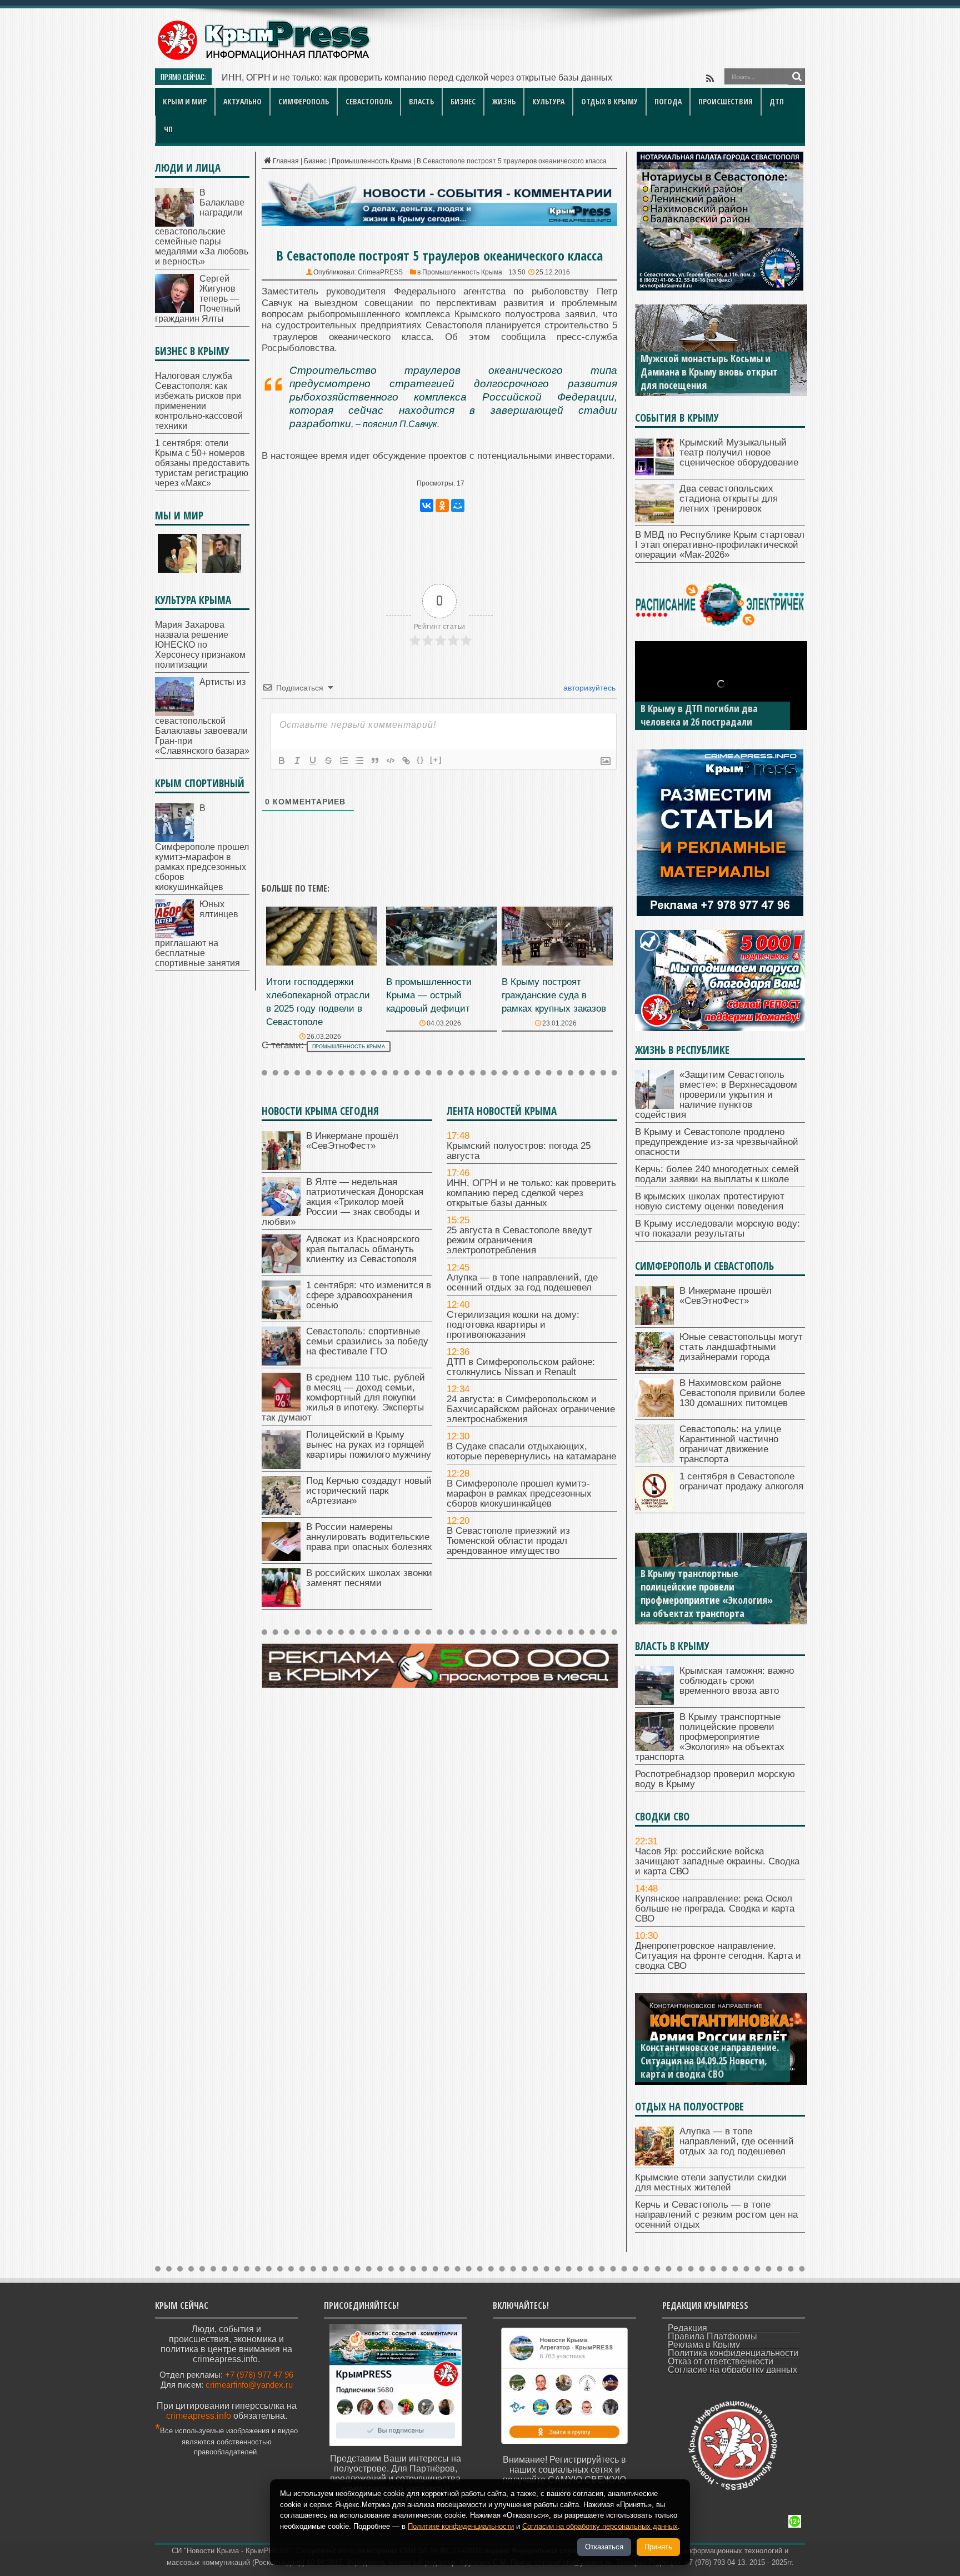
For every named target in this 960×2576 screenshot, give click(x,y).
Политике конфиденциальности (461, 2526)
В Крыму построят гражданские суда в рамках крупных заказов (554, 995)
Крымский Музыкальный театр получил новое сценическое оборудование (739, 452)
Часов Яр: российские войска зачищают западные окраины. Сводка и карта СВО (717, 1861)
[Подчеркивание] (313, 761)
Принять (658, 2547)
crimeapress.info (199, 2416)
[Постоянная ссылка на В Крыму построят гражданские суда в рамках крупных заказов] (557, 962)
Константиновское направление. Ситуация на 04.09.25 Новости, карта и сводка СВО (710, 2060)
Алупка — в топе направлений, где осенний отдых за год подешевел (522, 1282)
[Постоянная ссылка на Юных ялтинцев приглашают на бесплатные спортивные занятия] (174, 935)
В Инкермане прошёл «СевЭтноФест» (301, 77)
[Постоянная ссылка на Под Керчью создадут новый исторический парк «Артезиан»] (281, 1512)
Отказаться (604, 2547)
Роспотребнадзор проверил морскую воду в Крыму (715, 1779)
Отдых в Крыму (609, 101)
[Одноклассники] (442, 506)
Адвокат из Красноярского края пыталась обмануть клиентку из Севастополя (363, 1249)
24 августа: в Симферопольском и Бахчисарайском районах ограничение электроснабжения (531, 1409)
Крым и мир (185, 101)
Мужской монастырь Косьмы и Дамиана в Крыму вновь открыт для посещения (709, 372)
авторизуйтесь (588, 688)
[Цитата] (375, 761)
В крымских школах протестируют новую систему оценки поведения (710, 1201)
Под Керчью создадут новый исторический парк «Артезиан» (369, 1491)
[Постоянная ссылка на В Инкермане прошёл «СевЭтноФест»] (281, 1167)
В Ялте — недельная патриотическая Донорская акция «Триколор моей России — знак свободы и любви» (342, 1202)
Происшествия (726, 101)
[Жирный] (282, 761)
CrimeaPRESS (380, 272)
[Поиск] (797, 77)
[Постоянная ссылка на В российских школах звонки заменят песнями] (281, 1604)
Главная (286, 161)
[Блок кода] (391, 761)
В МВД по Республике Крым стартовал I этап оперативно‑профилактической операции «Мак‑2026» (720, 545)
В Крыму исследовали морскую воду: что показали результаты (717, 1229)
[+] (436, 760)
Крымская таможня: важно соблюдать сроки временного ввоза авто (737, 1681)
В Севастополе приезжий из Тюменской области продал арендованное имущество (508, 1541)
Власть (421, 101)
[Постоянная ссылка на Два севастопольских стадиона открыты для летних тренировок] (654, 520)
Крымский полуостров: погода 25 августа (519, 1151)
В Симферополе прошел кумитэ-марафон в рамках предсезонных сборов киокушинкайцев (519, 1494)
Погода (668, 101)
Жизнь (504, 101)
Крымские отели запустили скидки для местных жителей (711, 2182)
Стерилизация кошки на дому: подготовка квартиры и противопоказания (513, 1325)
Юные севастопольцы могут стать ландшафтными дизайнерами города (741, 1347)
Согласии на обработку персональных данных (600, 2526)
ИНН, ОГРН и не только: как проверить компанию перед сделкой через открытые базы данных (531, 1193)
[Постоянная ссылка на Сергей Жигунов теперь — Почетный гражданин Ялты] (174, 310)
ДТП (777, 101)
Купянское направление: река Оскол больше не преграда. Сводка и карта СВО (715, 1909)
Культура (548, 101)
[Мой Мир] (458, 506)
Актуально (242, 101)
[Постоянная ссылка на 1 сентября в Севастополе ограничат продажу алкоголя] (654, 1507)
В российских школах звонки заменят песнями (369, 1578)
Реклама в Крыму (704, 2345)
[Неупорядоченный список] (359, 761)
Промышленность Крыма (372, 161)
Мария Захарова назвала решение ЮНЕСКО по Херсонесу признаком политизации (200, 645)
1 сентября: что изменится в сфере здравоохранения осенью (369, 1295)
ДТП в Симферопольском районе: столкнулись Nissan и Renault (521, 1367)
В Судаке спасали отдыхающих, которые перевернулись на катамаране (531, 1451)
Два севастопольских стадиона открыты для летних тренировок (729, 499)
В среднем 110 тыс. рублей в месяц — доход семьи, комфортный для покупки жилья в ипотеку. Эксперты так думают (343, 1397)
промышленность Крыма (349, 1047)
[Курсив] (297, 761)
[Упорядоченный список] (344, 761)
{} (421, 760)
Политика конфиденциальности (733, 2353)
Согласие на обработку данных (732, 2370)
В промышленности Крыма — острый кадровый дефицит (429, 995)
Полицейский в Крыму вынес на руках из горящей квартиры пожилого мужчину (369, 1445)
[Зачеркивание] (328, 761)
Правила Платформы (712, 2336)
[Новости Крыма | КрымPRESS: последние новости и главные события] (263, 59)
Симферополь (304, 101)
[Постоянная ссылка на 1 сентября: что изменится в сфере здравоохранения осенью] (281, 1316)
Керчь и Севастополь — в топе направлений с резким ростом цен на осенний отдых (716, 2215)
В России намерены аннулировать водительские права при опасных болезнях (369, 1537)
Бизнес (463, 101)
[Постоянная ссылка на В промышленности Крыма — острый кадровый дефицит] (442, 962)
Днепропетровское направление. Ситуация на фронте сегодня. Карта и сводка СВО (718, 1956)
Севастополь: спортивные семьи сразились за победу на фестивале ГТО (367, 1341)
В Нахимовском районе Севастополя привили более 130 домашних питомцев (742, 1393)
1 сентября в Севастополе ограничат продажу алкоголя (741, 1481)
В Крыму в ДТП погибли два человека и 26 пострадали (699, 715)
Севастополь (369, 101)
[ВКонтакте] (427, 506)
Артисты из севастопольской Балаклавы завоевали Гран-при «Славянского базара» (202, 716)
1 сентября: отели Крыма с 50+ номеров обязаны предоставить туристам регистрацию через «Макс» (202, 463)
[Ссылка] (406, 761)
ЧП (168, 129)
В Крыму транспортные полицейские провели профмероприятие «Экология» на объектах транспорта (707, 1593)
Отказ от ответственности (721, 2361)
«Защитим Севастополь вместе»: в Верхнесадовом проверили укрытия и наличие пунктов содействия (716, 1095)
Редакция (687, 2328)
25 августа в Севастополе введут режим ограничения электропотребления (519, 1240)
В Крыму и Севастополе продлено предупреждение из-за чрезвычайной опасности (717, 1142)
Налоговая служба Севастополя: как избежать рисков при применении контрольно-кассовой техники (199, 401)
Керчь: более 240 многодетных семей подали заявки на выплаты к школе (717, 1174)
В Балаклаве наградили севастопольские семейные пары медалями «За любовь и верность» (202, 227)
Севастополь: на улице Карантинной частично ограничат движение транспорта (730, 1444)
